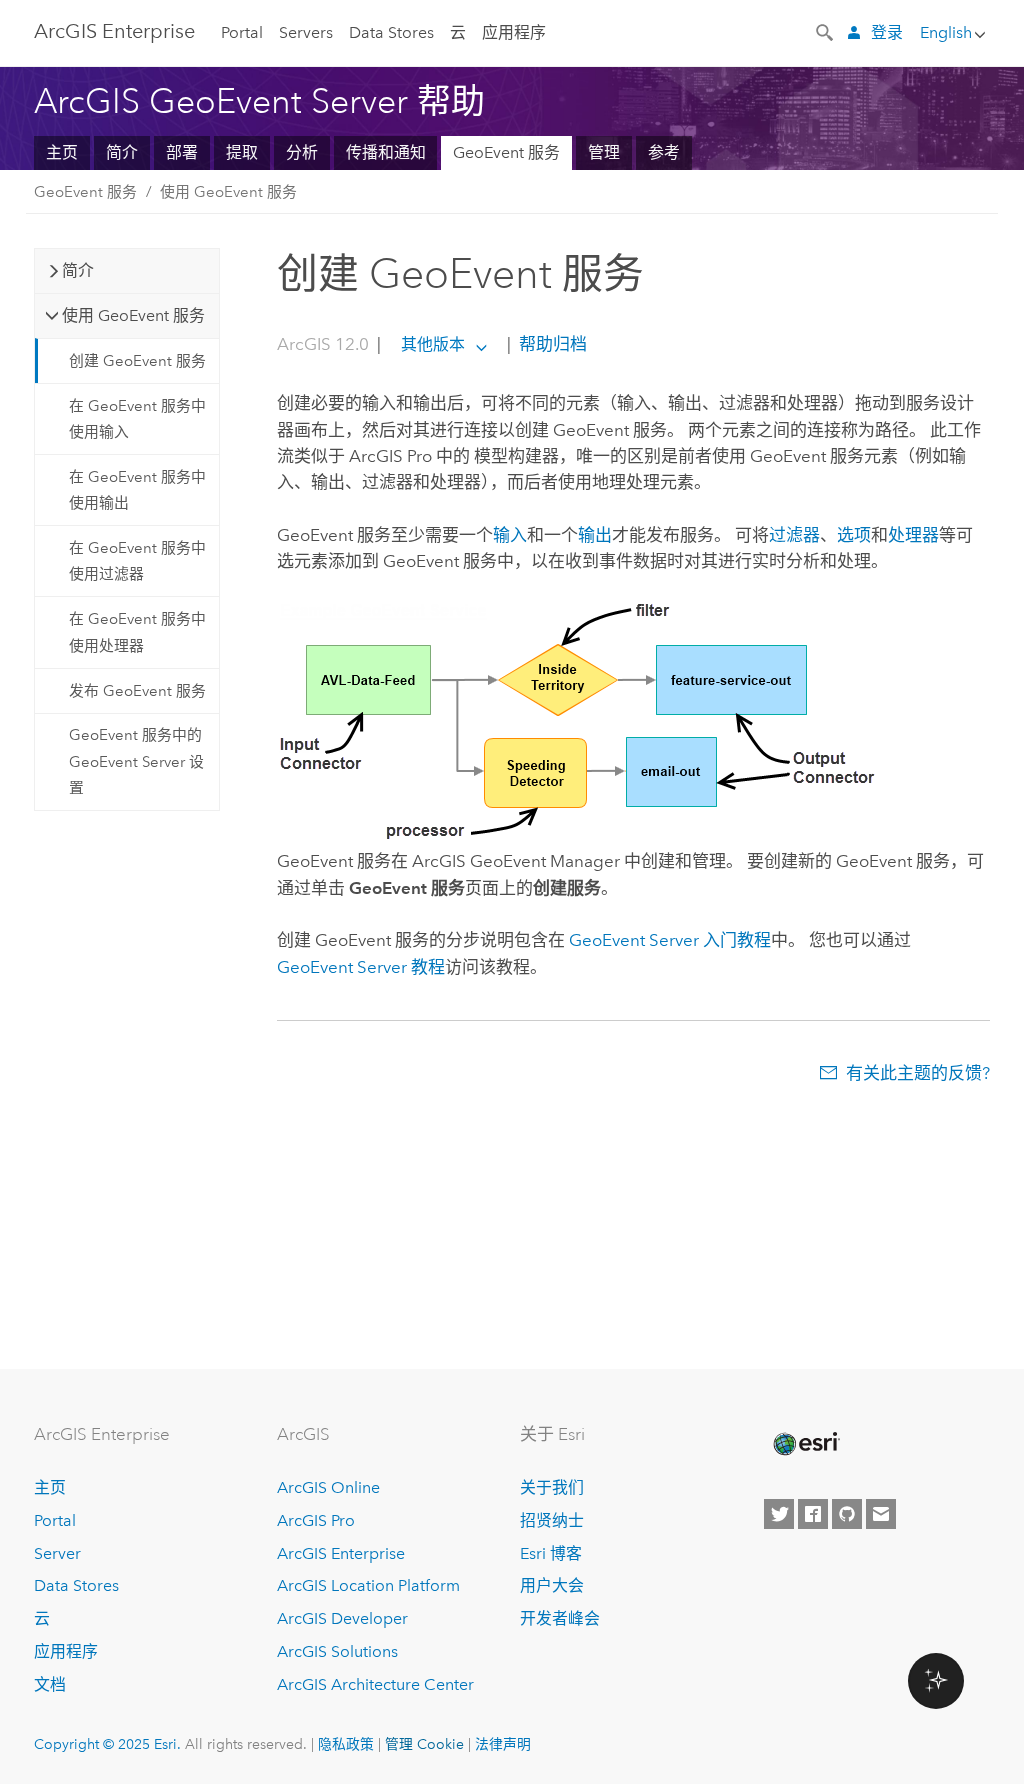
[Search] (826, 31)
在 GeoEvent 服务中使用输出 (137, 490)
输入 (510, 535)
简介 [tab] (78, 270)
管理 (604, 152)
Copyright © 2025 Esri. (107, 1744)
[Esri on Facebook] (813, 1514)
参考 (664, 152)
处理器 (913, 535)
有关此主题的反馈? (918, 1073)
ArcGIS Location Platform (368, 1585)
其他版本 (433, 344)
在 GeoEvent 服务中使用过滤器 (137, 561)
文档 (50, 1684)
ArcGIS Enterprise (114, 31)
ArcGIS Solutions (337, 1651)
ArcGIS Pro (316, 1520)
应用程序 (514, 32)
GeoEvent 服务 (506, 152)
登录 (887, 32)
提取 (242, 152)
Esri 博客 (551, 1553)
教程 (361, 967)
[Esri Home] (805, 1444)
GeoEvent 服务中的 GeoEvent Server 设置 (136, 761)
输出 (595, 535)
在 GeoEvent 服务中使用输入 (137, 419)
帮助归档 (551, 344)
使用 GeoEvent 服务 (228, 192)
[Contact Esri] (881, 1514)
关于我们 (552, 1487)
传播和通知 (386, 152)
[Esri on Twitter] (779, 1514)
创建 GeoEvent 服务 (137, 361)
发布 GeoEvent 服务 (137, 691)
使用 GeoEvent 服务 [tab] (133, 315)
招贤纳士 (552, 1520)
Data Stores (391, 32)
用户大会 (552, 1585)
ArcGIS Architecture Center (375, 1684)
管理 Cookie (424, 1744)
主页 (62, 152)
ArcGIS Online (328, 1487)
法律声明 (503, 1744)
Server (57, 1553)
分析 (302, 152)
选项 (854, 535)
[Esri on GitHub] (847, 1514)
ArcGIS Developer (342, 1618)
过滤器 (794, 535)
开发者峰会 (560, 1618)
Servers (306, 32)
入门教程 (670, 940)
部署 (182, 152)
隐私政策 (346, 1744)
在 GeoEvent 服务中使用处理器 (137, 632)
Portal (242, 32)
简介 (122, 152)
